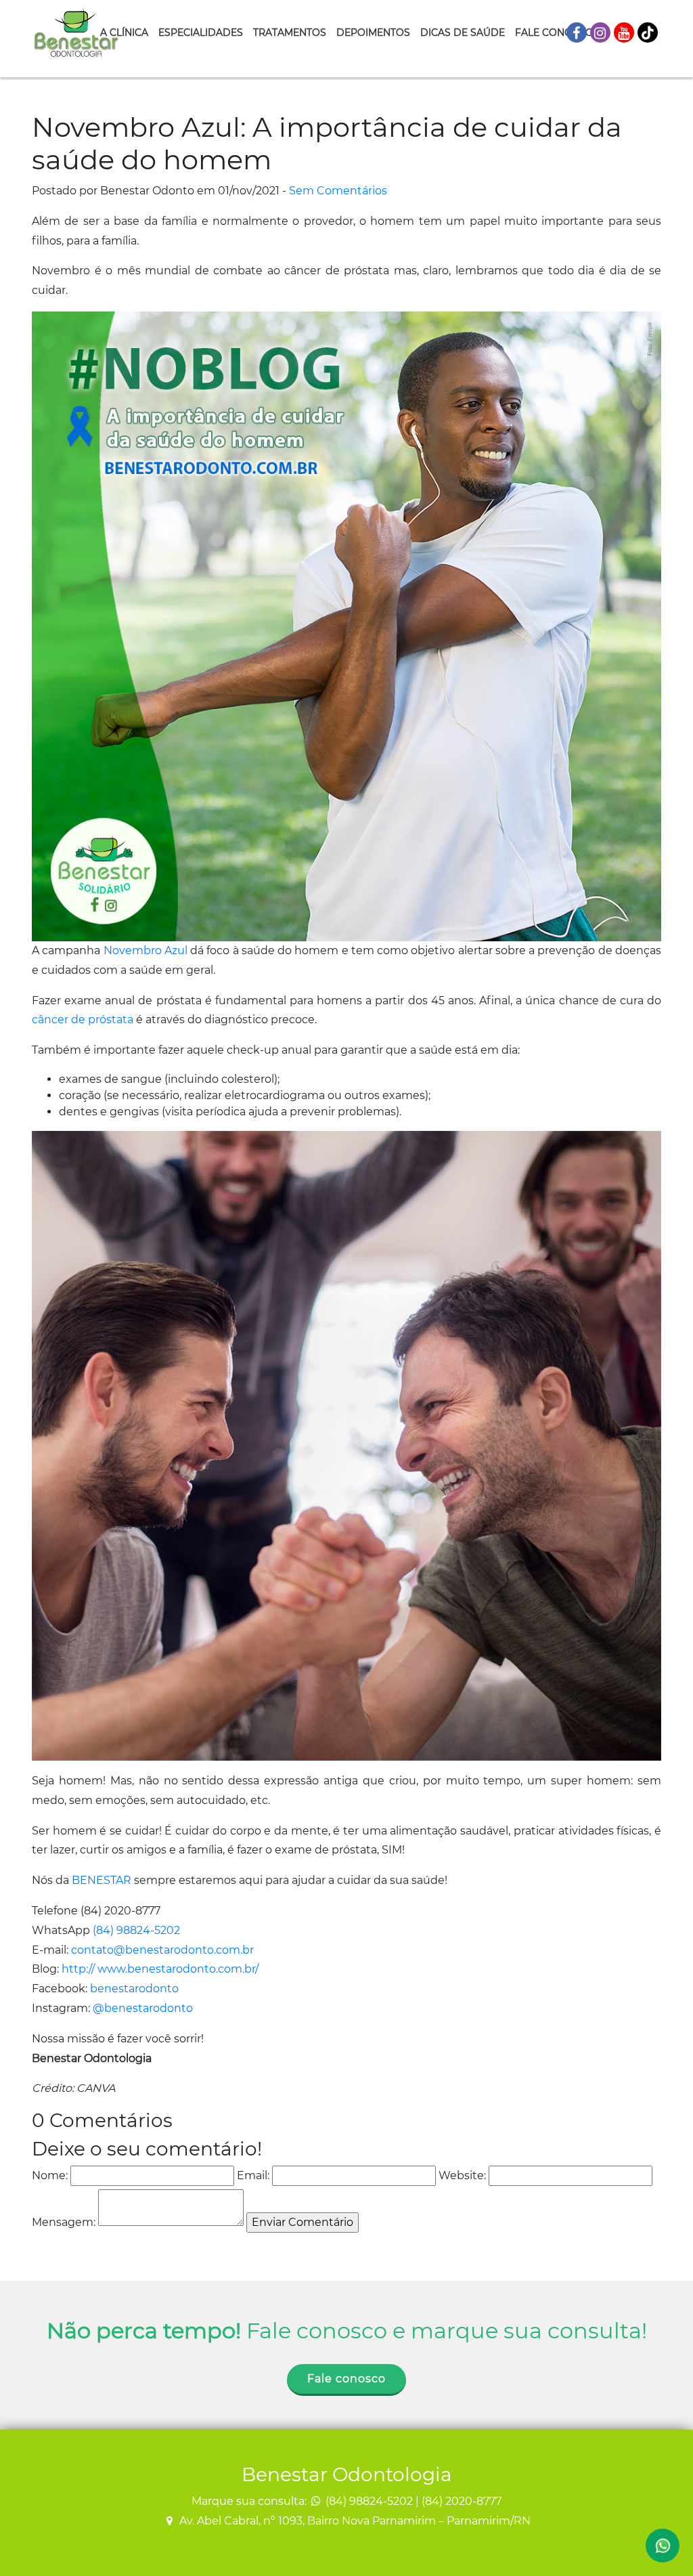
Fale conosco (346, 2379)
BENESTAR (103, 1880)
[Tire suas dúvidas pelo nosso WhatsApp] (663, 2546)
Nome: (50, 2175)
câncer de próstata (83, 1019)
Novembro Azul (146, 950)
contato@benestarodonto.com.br (162, 1950)
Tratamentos (290, 33)
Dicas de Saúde (463, 33)
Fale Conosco (554, 33)
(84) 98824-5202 (136, 1930)
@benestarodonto (143, 2008)
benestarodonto (134, 1989)
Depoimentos (373, 33)
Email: (253, 2175)
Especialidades (201, 33)
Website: (462, 2175)
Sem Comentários (338, 191)
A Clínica (124, 33)
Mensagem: (64, 2222)
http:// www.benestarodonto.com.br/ (160, 1969)
